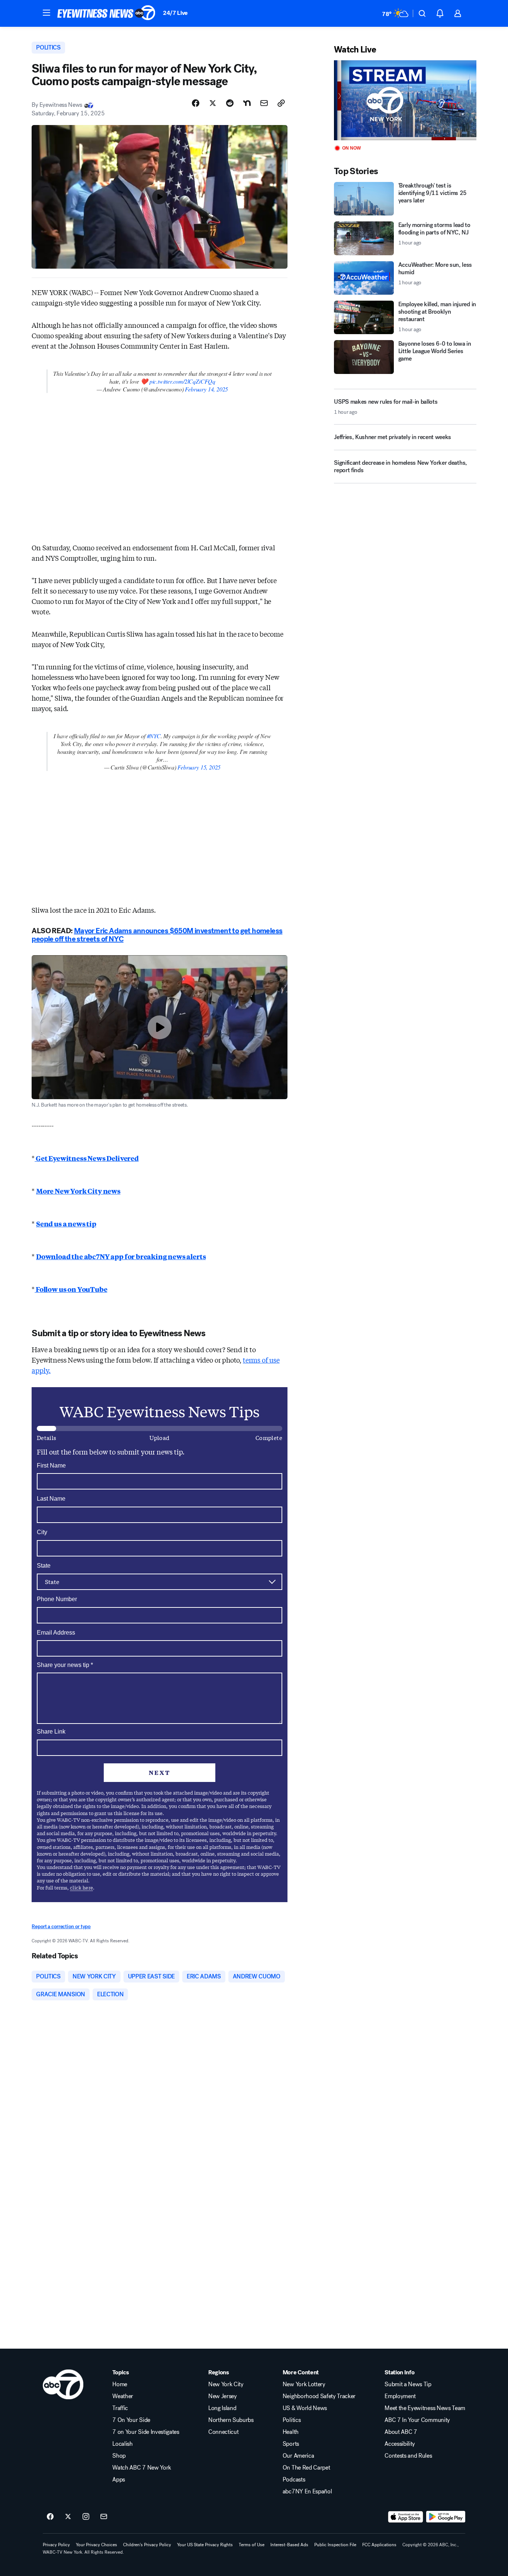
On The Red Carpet (306, 2468)
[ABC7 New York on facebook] (50, 2517)
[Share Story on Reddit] (230, 103)
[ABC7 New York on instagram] (86, 2517)
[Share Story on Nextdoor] (247, 103)
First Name (51, 1465)
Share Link (51, 1732)
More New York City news (78, 1191)
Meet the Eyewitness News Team (425, 2408)
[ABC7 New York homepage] (106, 13)
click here (81, 1887)
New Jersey (223, 2396)
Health (291, 2432)
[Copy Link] (281, 103)
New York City (226, 2384)
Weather (123, 2396)
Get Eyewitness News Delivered (87, 1158)
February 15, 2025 (199, 767)
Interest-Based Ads (289, 2545)
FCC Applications (379, 2545)
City (42, 1532)
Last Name (51, 1499)
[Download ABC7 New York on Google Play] (446, 2517)
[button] (46, 13)
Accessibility (400, 2444)
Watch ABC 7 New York (142, 2468)
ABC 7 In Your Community (417, 2420)
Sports (291, 2444)
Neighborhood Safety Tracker (319, 2396)
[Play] (405, 100)
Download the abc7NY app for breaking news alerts (121, 1256)
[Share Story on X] (213, 103)
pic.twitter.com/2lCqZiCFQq (182, 381)
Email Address (56, 1633)
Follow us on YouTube (71, 1289)
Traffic (120, 2408)
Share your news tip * (65, 1665)
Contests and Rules (408, 2456)
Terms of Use (252, 2545)
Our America (298, 2456)
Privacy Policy (56, 2545)
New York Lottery (304, 2384)
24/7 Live (175, 13)
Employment (400, 2396)
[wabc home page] (63, 2384)
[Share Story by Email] (264, 103)
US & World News (305, 2408)
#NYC (154, 736)
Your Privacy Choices (97, 2545)
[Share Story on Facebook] (196, 103)
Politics (292, 2420)
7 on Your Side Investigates (146, 2432)
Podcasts (294, 2480)
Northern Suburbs (231, 2420)
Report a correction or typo (61, 1927)
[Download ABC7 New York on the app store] (406, 2517)
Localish (122, 2444)
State (44, 1566)
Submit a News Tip (408, 2384)
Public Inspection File (335, 2545)
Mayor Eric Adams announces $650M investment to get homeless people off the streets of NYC (157, 935)
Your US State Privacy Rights (205, 2545)
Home (120, 2384)
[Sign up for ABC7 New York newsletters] (104, 2517)
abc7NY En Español (307, 2492)
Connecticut (223, 2432)
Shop (119, 2456)
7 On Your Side (131, 2420)
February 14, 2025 (206, 389)
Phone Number (57, 1599)
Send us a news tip (66, 1223)
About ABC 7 (401, 2432)
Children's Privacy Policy (147, 2545)
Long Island (222, 2408)
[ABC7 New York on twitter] (68, 2517)
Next (160, 1772)
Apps (119, 2480)
